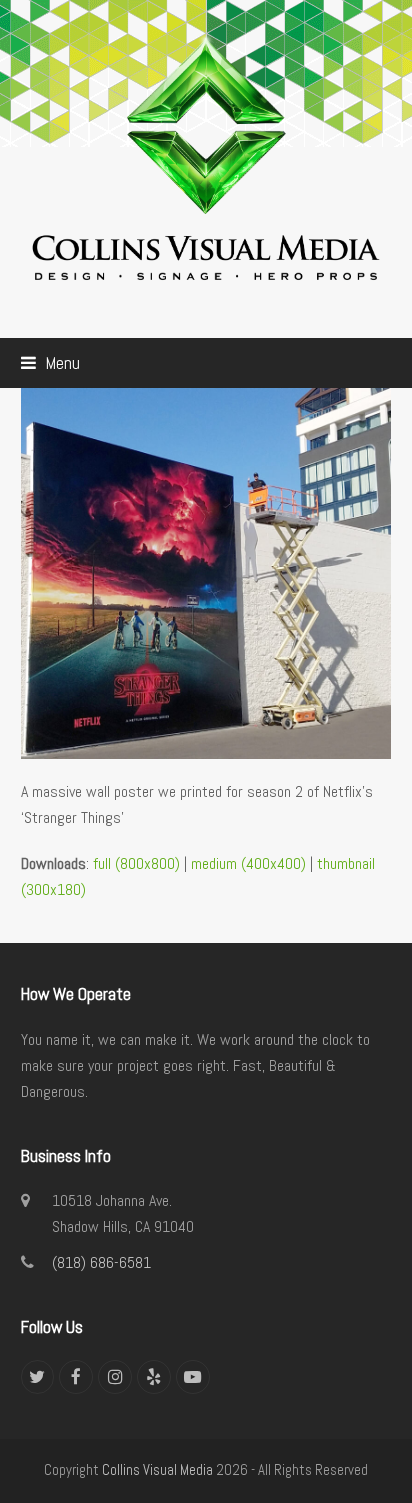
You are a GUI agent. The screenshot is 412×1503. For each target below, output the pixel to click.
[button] (50, 363)
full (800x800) (136, 863)
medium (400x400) (248, 863)
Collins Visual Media (157, 1470)
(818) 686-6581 (101, 1262)
